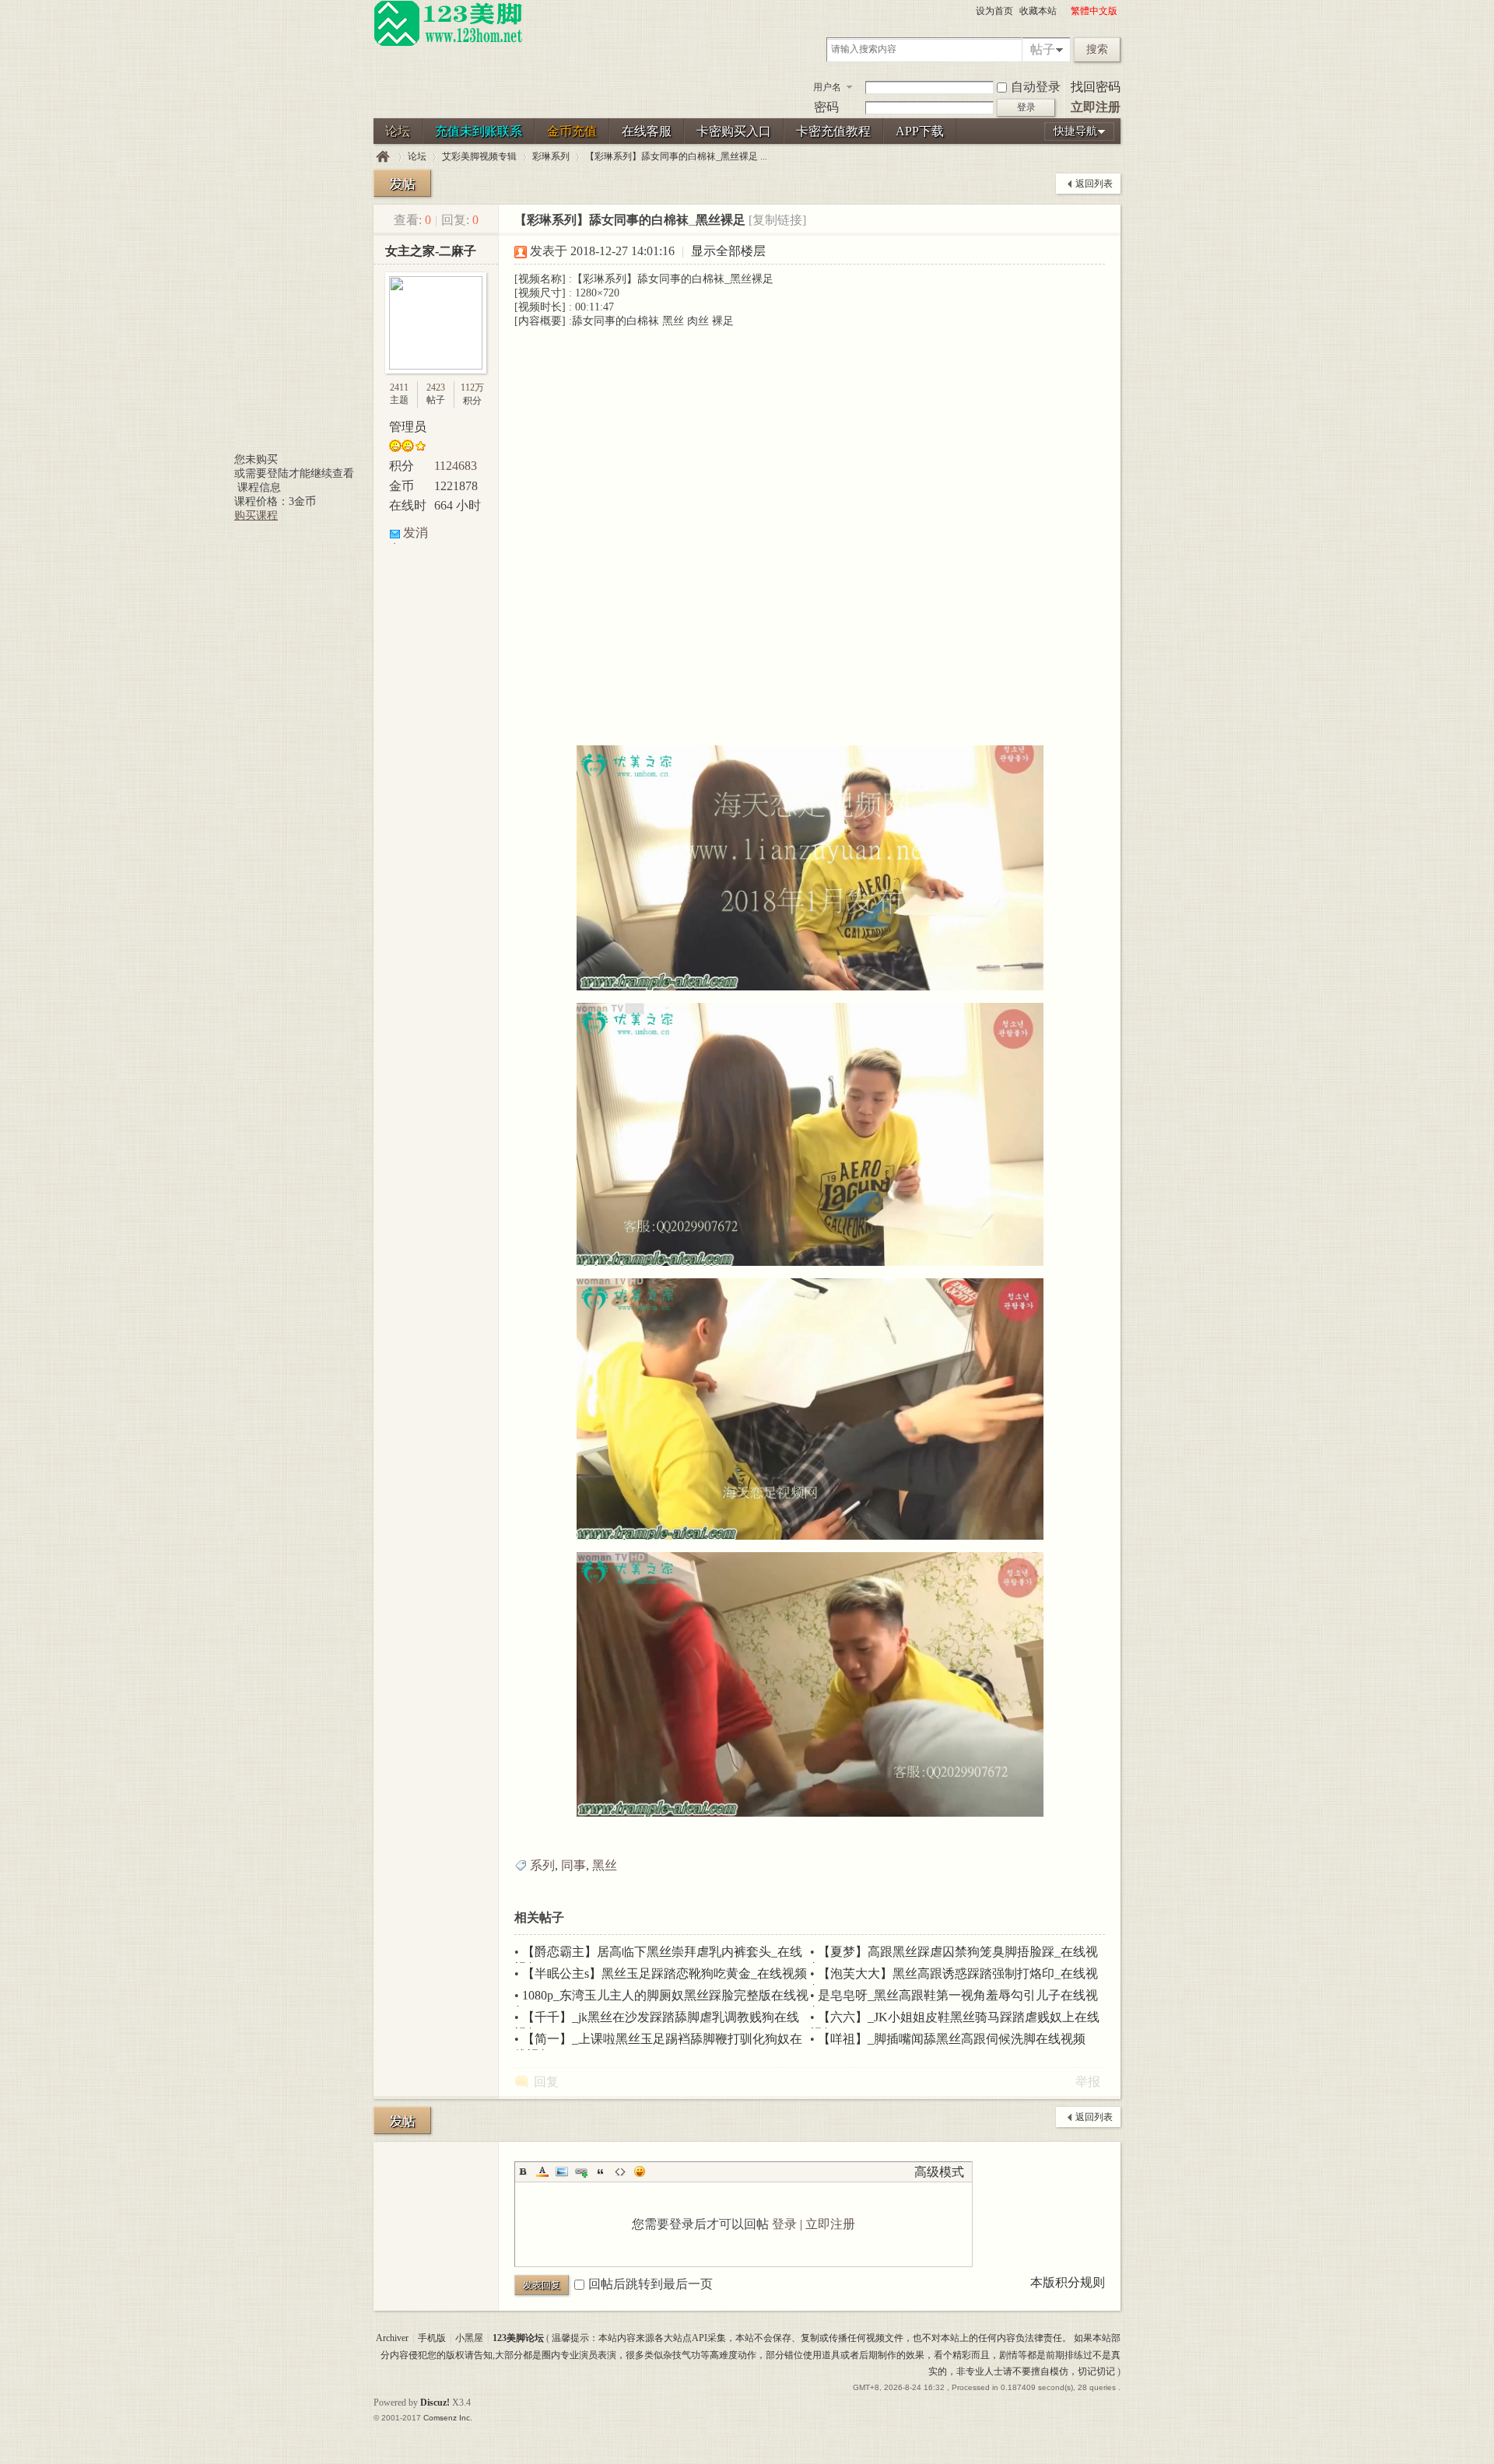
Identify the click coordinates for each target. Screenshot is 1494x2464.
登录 (784, 2224)
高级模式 (939, 2172)
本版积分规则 (1068, 2282)
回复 (546, 2082)
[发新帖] (402, 183)
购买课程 (256, 515)
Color (542, 2171)
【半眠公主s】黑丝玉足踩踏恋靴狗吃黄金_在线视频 (665, 1973)
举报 (1088, 2082)
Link (581, 2171)
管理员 (408, 427)
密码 (826, 107)
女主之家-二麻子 (431, 251)
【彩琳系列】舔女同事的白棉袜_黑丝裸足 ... (676, 156)
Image (562, 2171)
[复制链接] (777, 220)
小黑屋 (469, 2338)
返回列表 (1094, 184)
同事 (573, 1865)
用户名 (827, 87)
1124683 (456, 466)
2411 (399, 387)
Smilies (640, 2171)
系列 (542, 1865)
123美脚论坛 (383, 157)
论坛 (398, 131)
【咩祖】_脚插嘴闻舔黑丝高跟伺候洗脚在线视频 (952, 2039)
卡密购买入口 (734, 131)
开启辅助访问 (1064, 11)
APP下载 (920, 131)
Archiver (392, 2338)
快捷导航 (1075, 131)
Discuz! (435, 2403)
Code (620, 2171)
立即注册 (1096, 107)
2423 (436, 387)
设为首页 (994, 11)
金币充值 (572, 131)
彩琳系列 (551, 156)
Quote (601, 2171)
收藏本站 (1038, 11)
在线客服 (647, 131)
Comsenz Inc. (448, 2418)
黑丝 (605, 1865)
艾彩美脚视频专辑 (479, 156)
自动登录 (1036, 87)
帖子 (1043, 49)
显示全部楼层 (728, 251)
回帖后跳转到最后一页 (651, 2284)
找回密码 (1096, 87)
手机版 (432, 2338)
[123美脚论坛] (448, 44)
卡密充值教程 (833, 131)
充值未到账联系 (479, 131)
